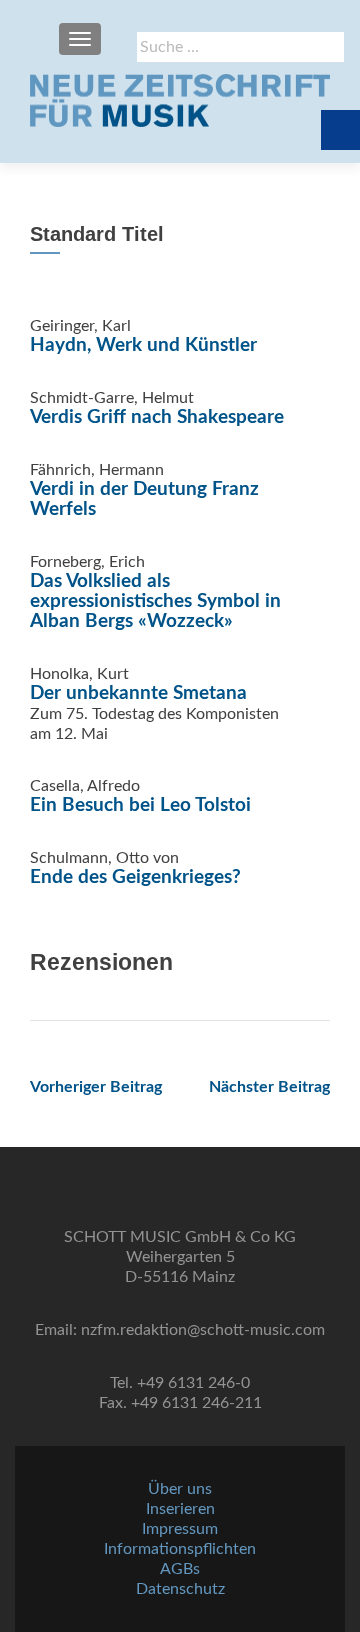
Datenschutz (180, 1589)
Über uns (180, 1489)
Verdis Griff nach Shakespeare (157, 417)
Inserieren (180, 1509)
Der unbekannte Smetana (138, 693)
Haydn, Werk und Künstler (143, 345)
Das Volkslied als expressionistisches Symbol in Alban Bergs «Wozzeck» (155, 601)
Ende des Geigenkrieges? (135, 877)
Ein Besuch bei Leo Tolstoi (140, 805)
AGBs (180, 1569)
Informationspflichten (180, 1549)
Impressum (180, 1529)
